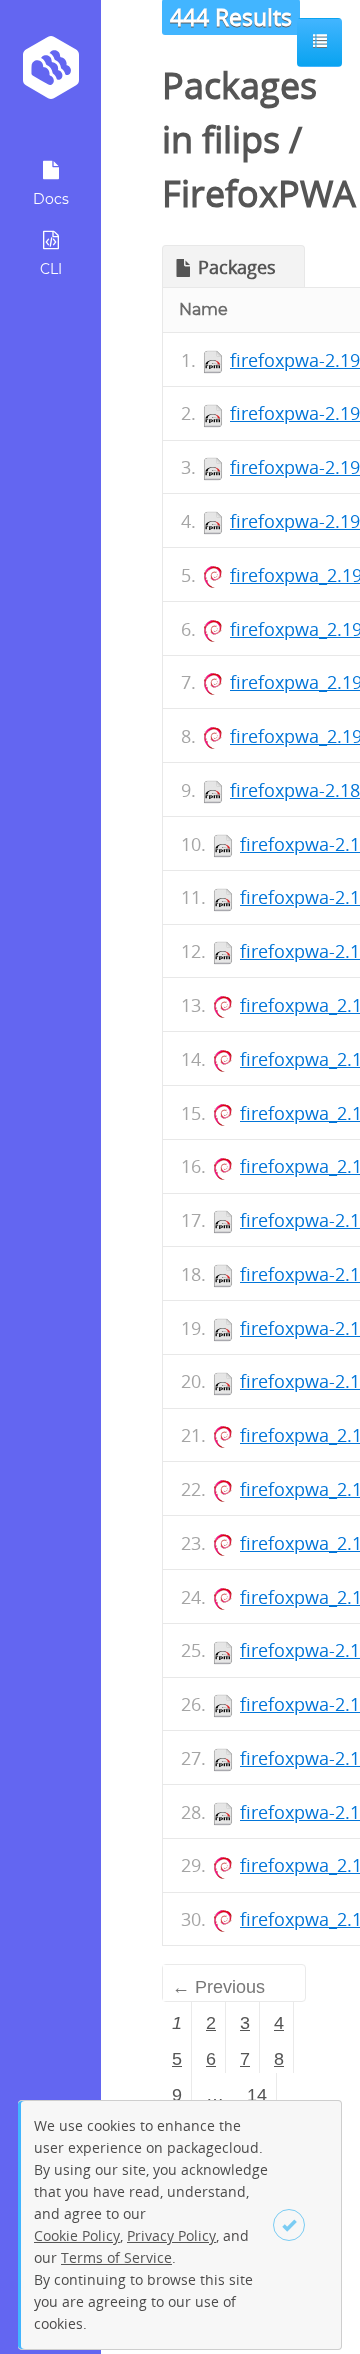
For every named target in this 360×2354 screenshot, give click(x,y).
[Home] (50, 74)
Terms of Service (116, 2257)
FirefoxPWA (259, 193)
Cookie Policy (77, 2235)
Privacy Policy (171, 2235)
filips (241, 139)
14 (257, 2095)
